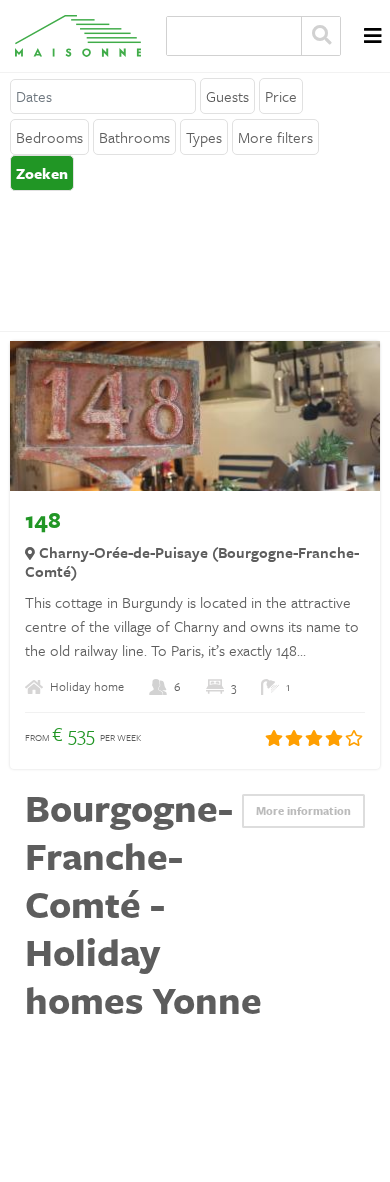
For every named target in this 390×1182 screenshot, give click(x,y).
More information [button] (303, 810)
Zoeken (321, 36)
